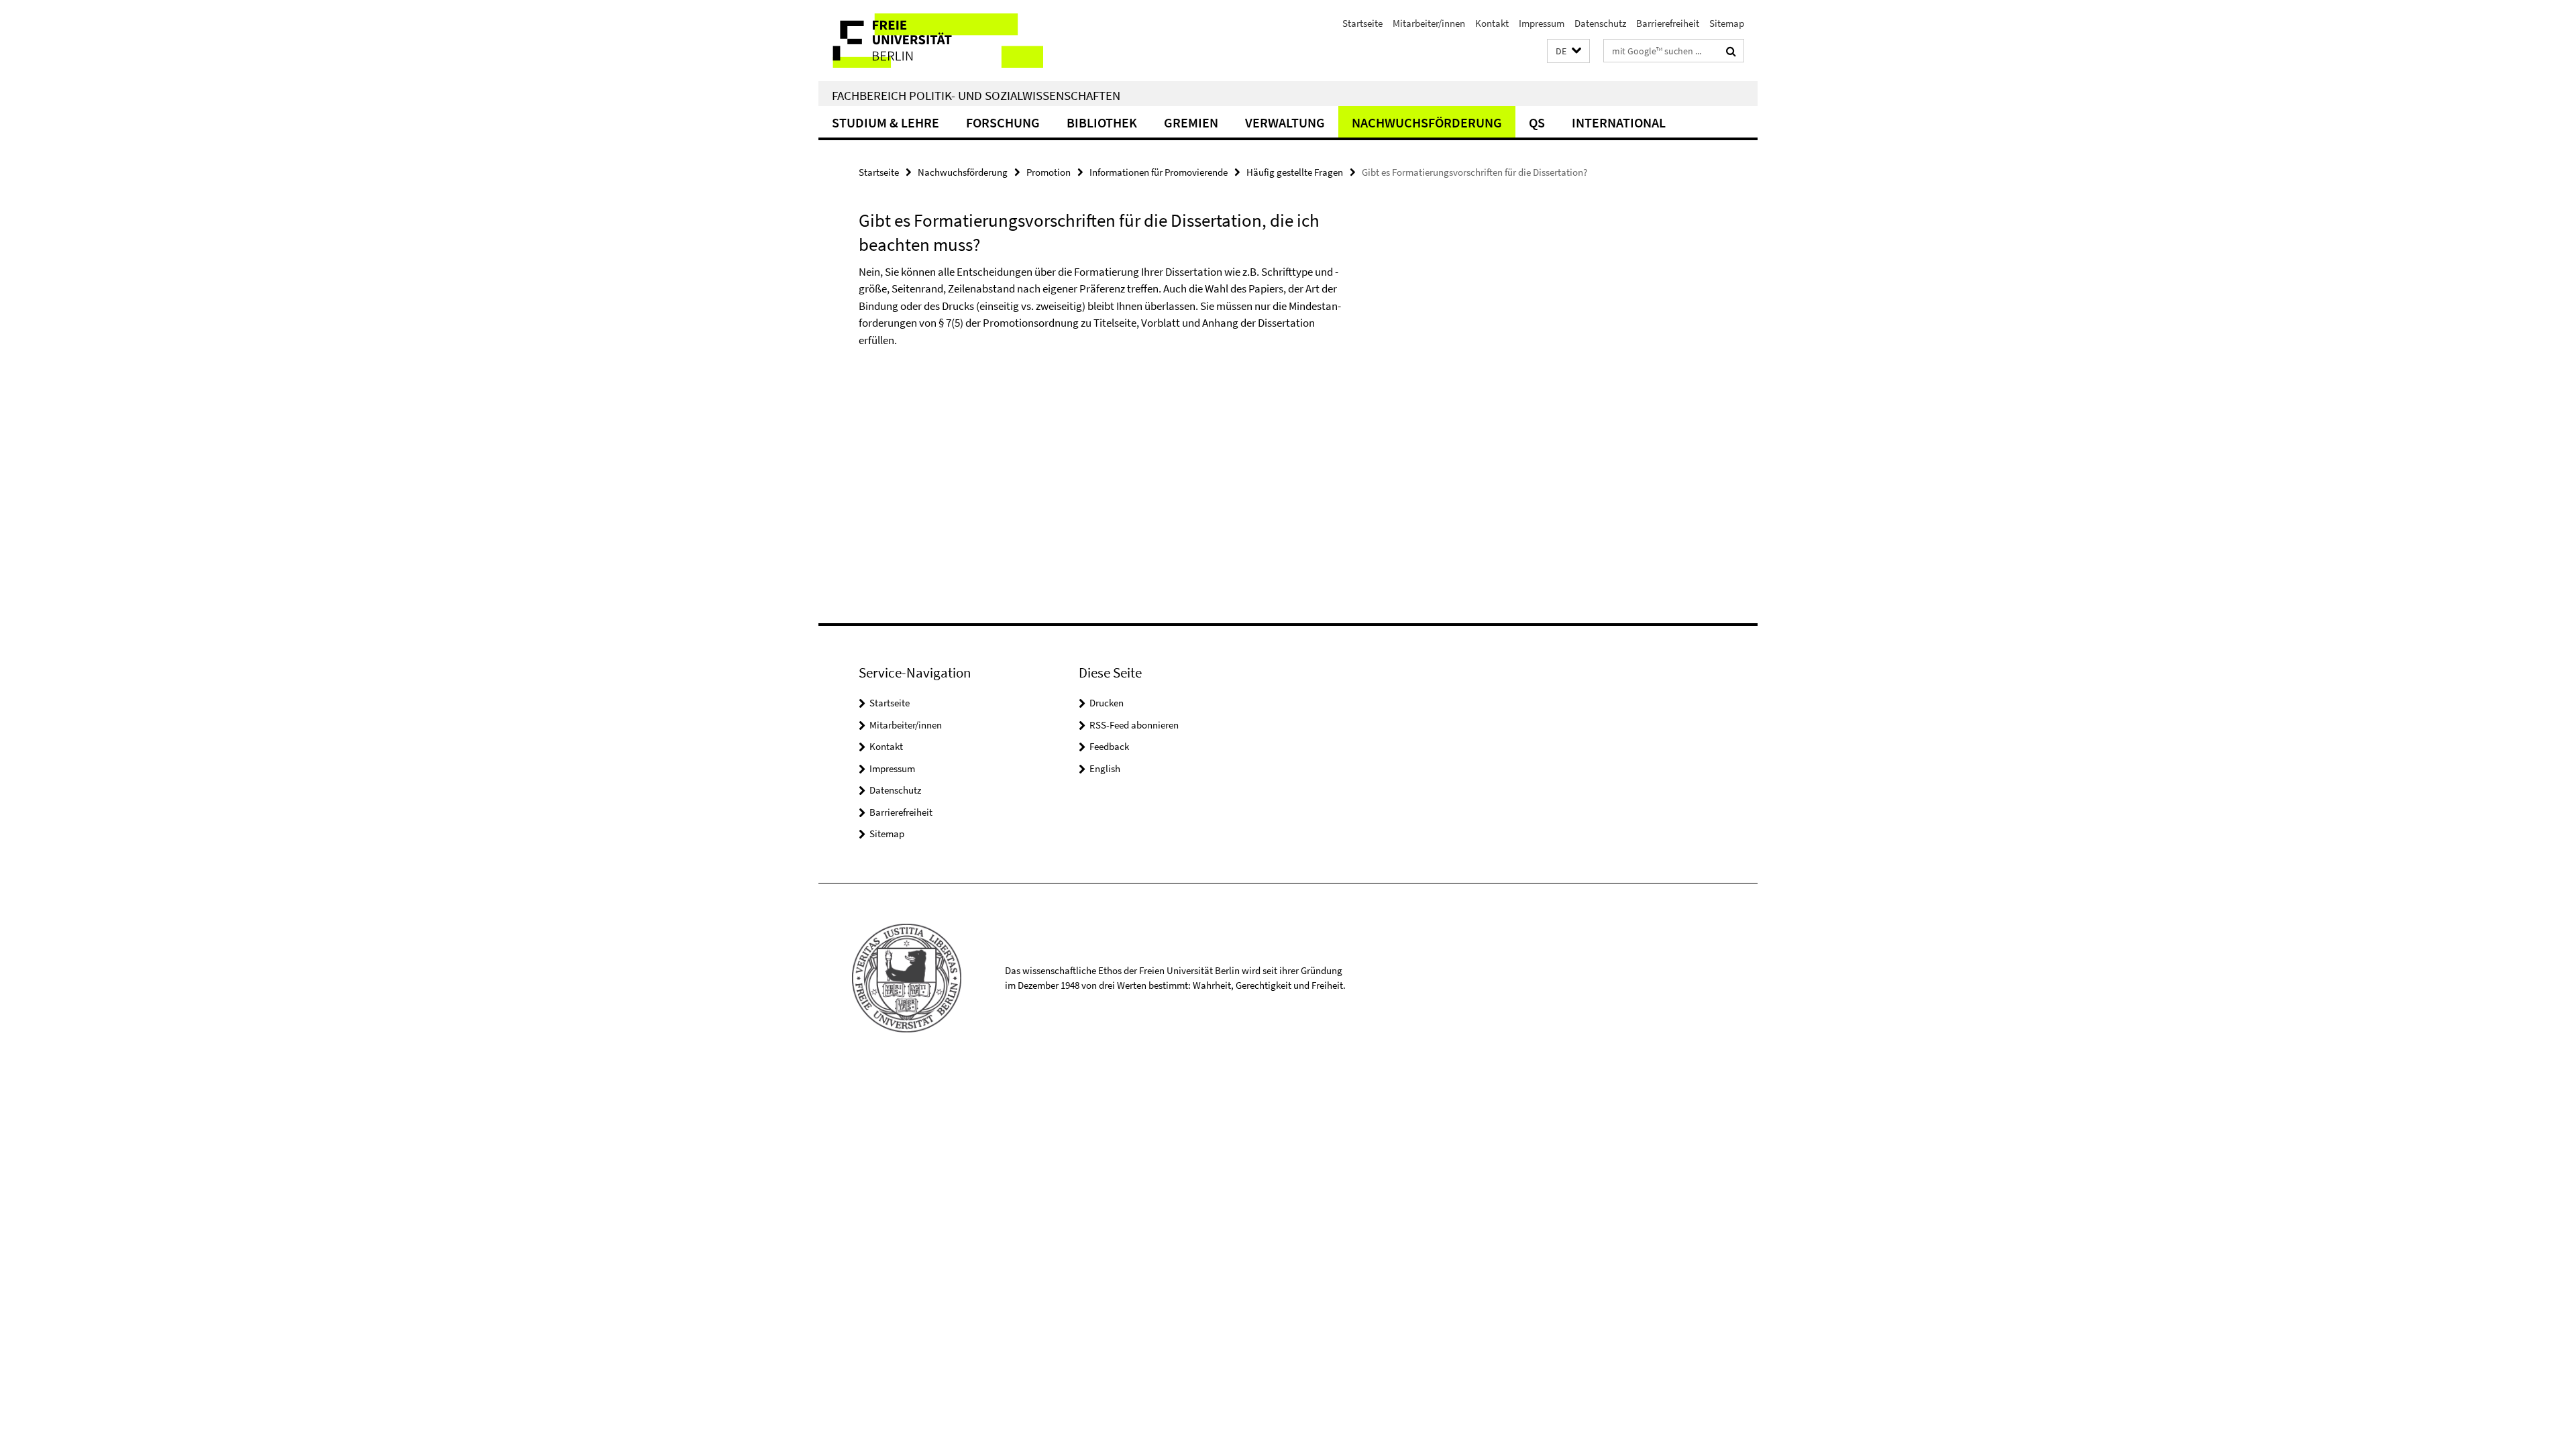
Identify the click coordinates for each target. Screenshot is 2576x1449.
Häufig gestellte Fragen (1295, 172)
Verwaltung (1285, 122)
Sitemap (1727, 23)
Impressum (1542, 23)
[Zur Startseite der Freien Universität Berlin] (931, 41)
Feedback (1109, 746)
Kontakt (1492, 23)
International (1619, 122)
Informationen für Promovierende (1159, 172)
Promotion (1049, 172)
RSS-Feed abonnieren (1134, 725)
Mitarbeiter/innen (1429, 23)
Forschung (1003, 122)
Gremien (1191, 122)
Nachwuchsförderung (1427, 122)
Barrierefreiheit (1668, 23)
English (1105, 768)
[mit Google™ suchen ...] (1731, 51)
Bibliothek (1102, 122)
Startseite (1362, 23)
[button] (1568, 51)
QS (1537, 122)
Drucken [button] (1107, 703)
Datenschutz (1600, 23)
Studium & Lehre (885, 122)
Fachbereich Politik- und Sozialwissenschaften (976, 95)
